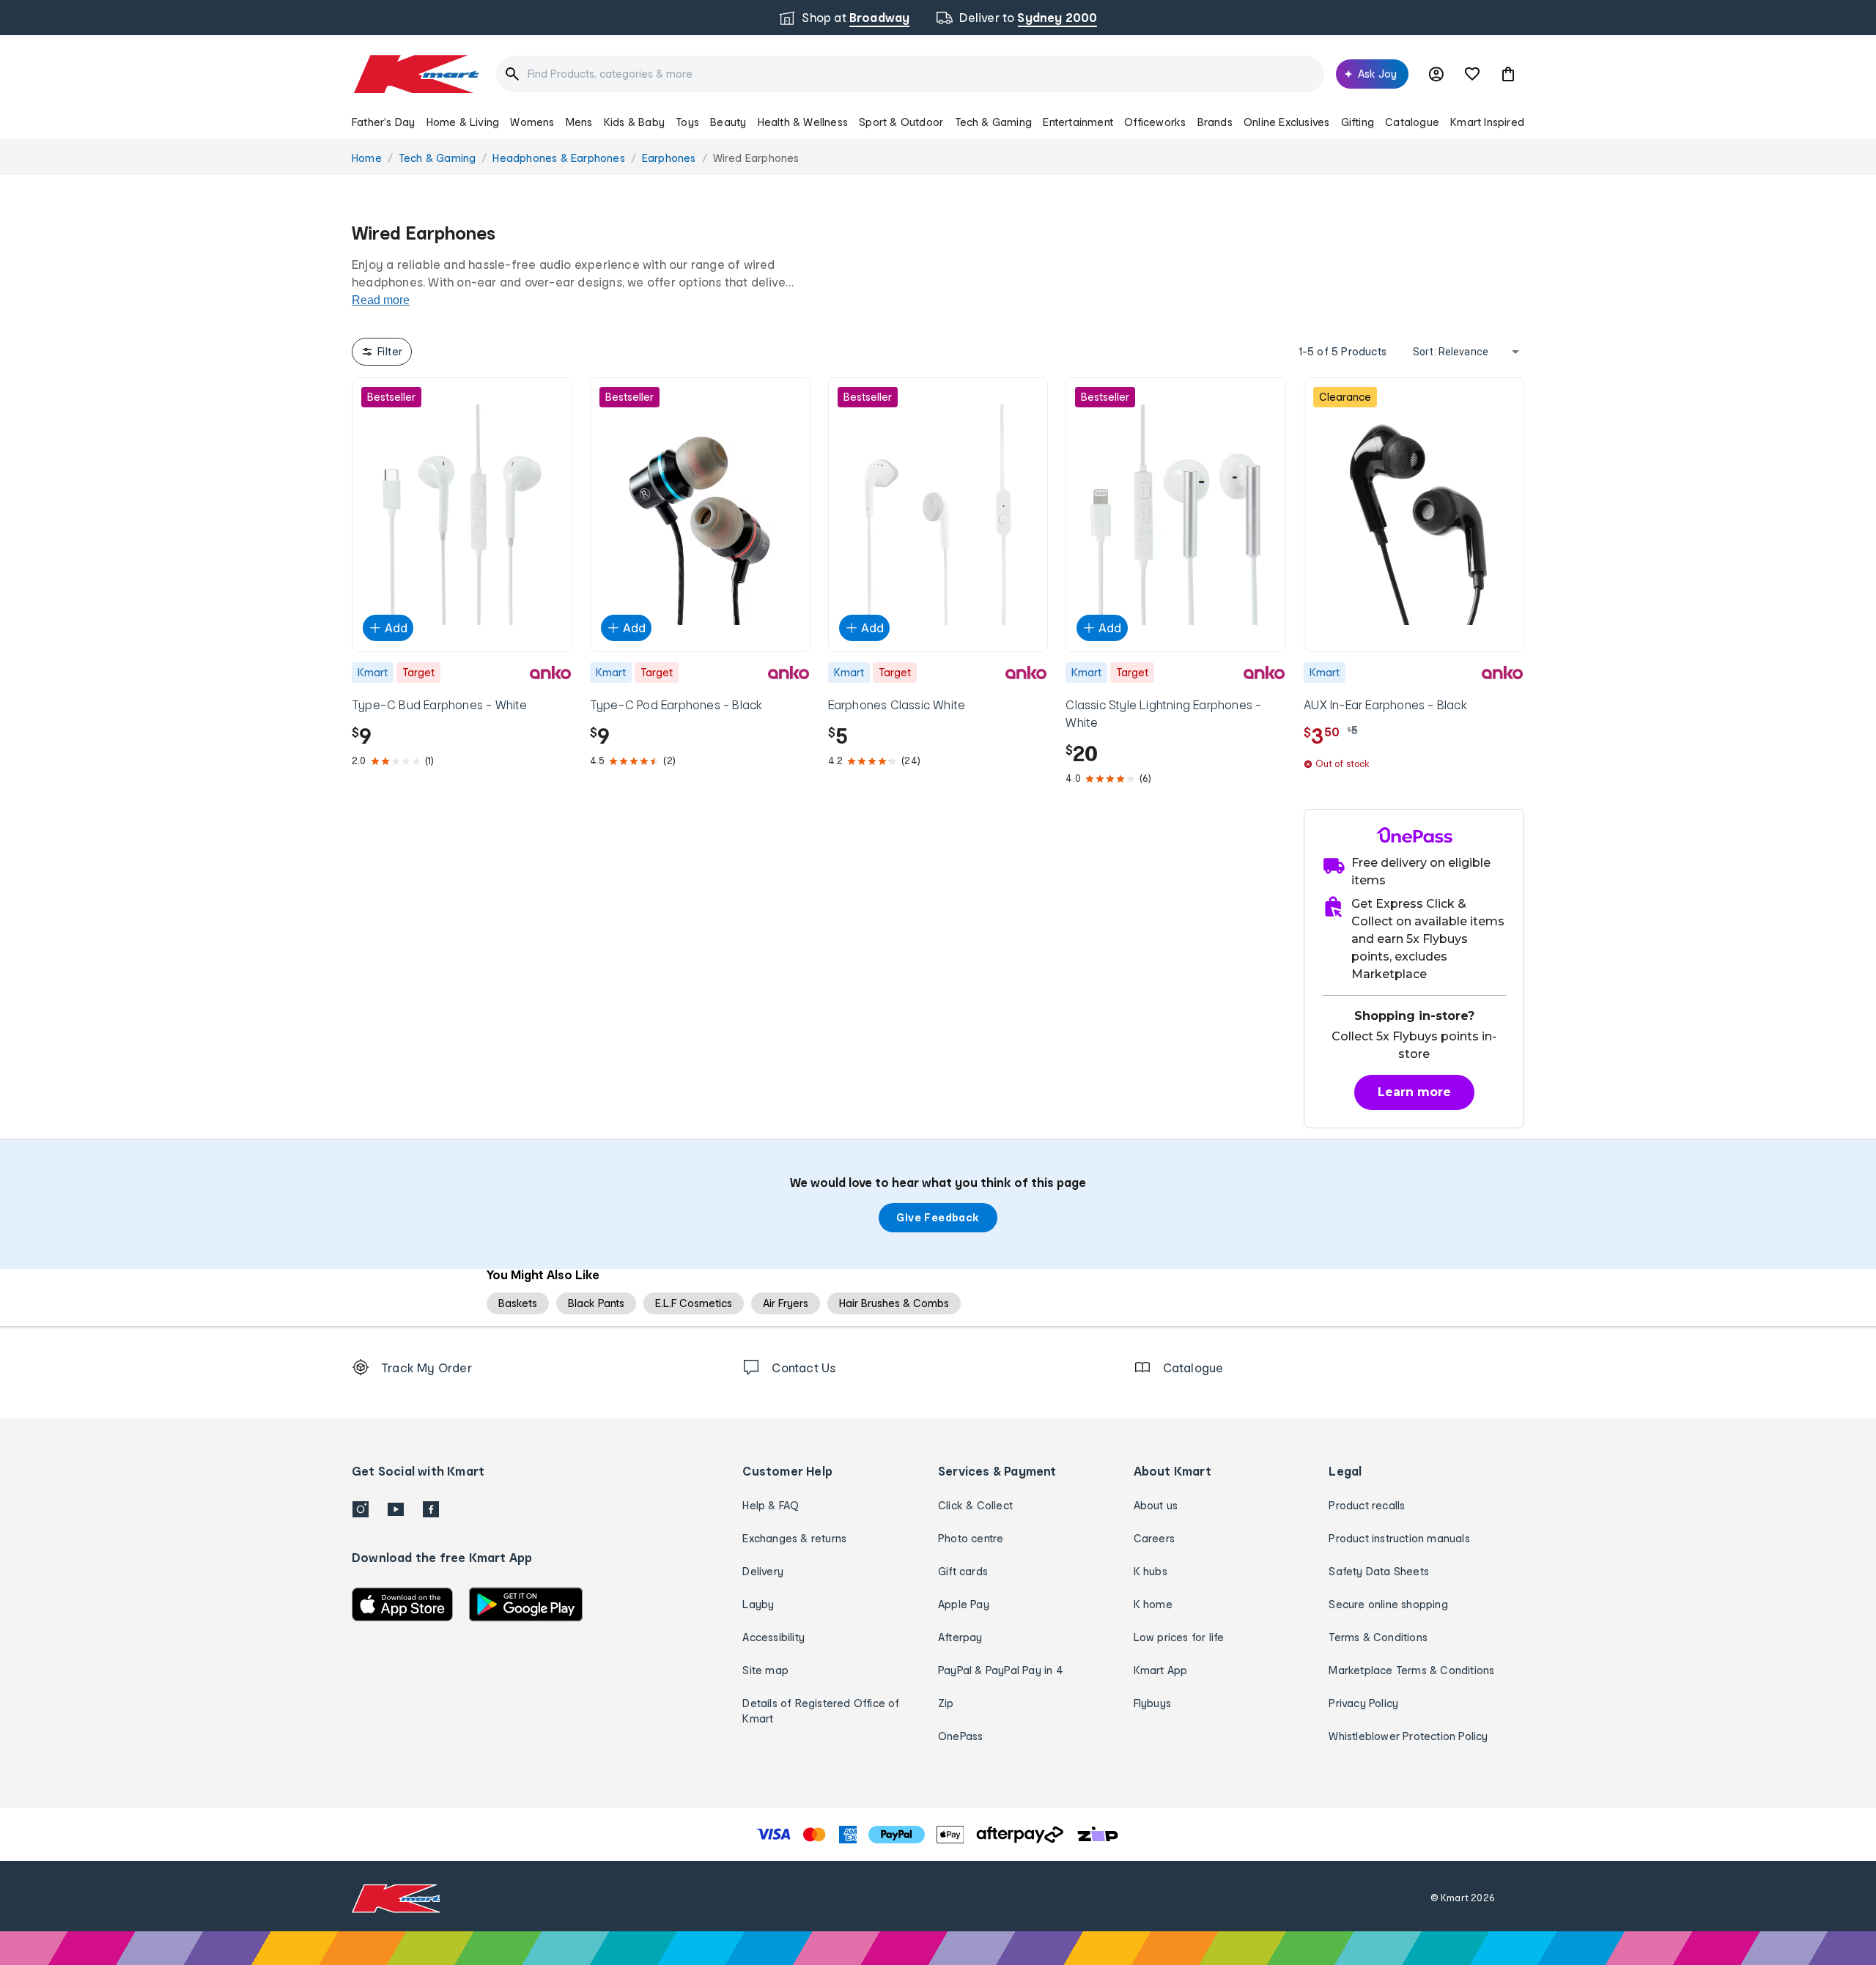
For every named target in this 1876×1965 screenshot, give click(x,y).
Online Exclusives (1286, 122)
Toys (687, 122)
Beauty (728, 122)
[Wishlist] (1472, 74)
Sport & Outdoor (901, 122)
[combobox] (910, 74)
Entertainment (1078, 122)
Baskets (518, 1303)
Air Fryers (786, 1303)
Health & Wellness (803, 122)
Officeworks (1155, 122)
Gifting (1358, 122)
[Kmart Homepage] (415, 74)
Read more (381, 300)
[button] (1508, 74)
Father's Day (383, 122)
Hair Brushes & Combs (894, 1303)
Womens (532, 122)
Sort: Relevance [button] (1451, 352)
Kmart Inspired (1487, 122)
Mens (579, 122)
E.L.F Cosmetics (694, 1303)
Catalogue (1412, 122)
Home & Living (463, 122)
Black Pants (596, 1303)
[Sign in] (1436, 74)
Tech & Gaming (994, 122)
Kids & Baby (634, 122)
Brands (1215, 122)
